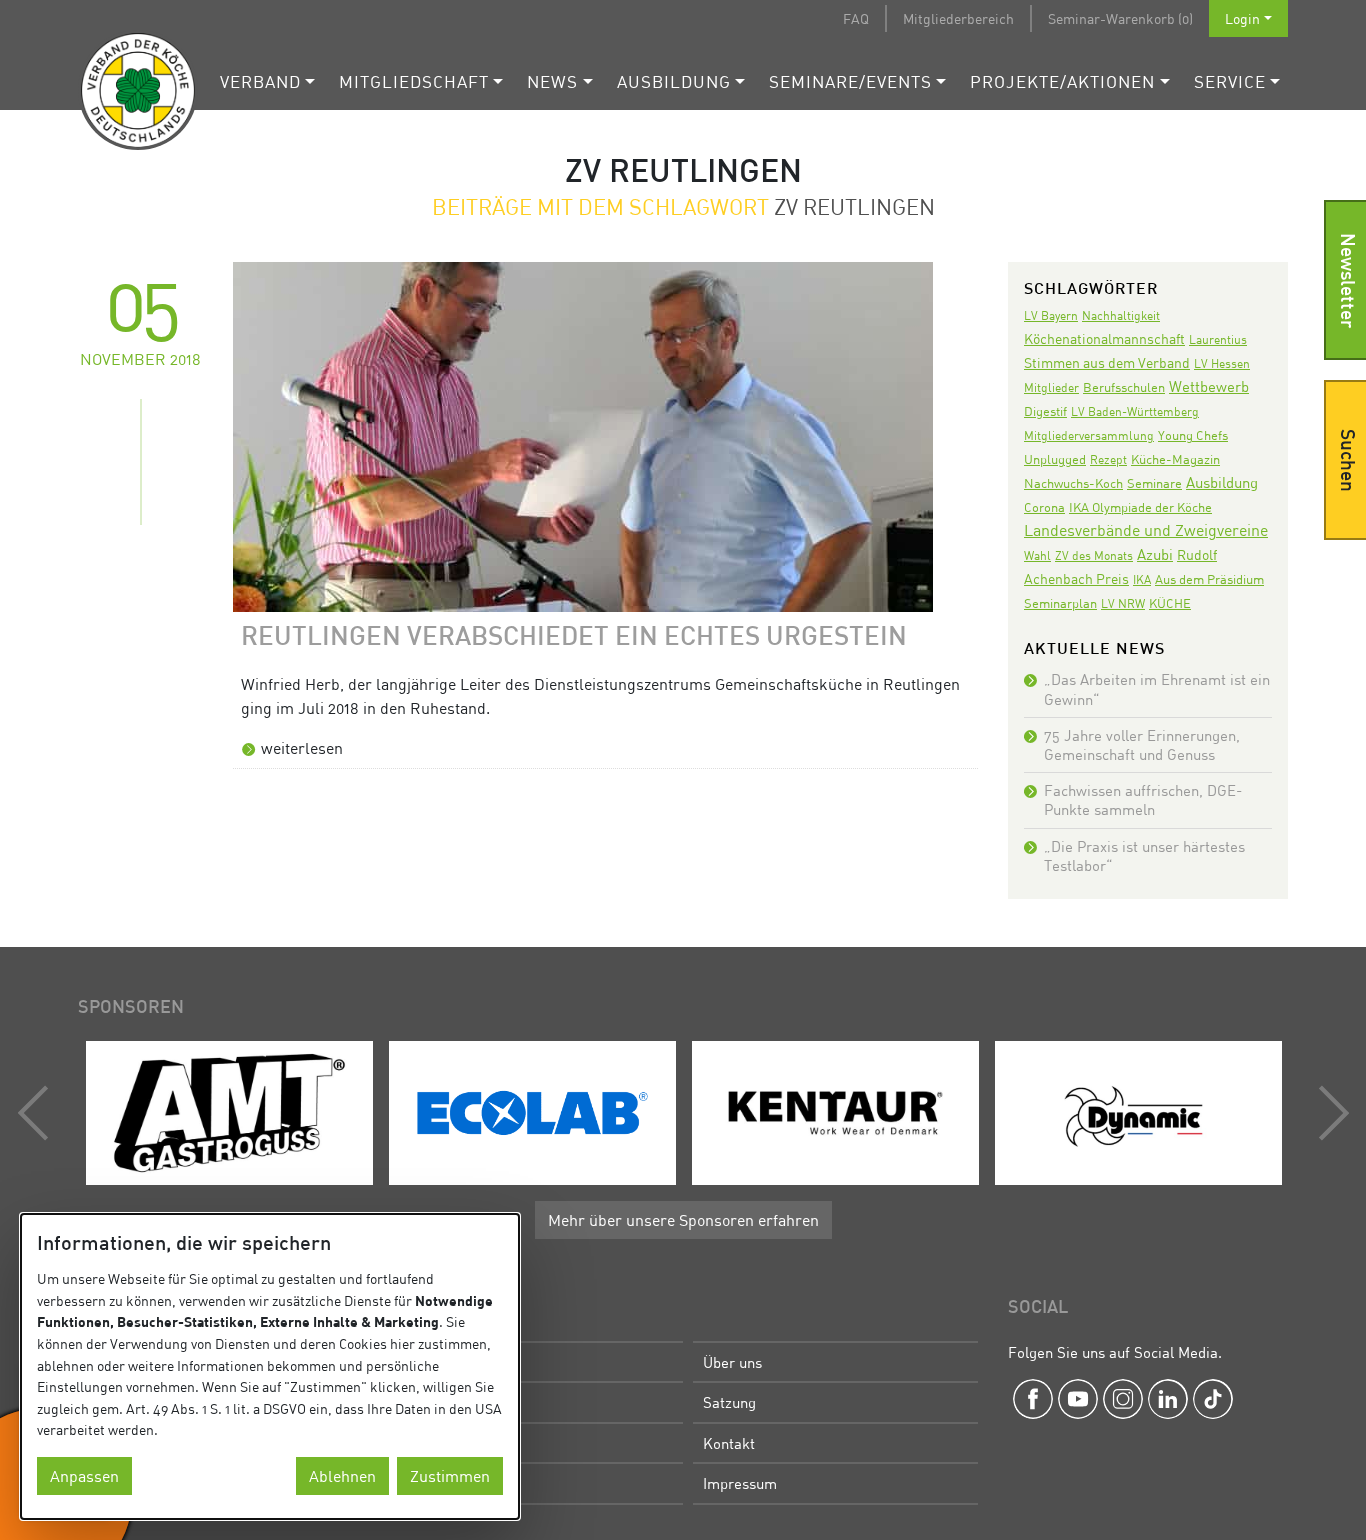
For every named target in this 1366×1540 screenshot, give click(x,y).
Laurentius (1218, 339)
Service (1230, 81)
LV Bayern (1051, 315)
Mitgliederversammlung (1089, 435)
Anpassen (84, 1476)
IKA (1142, 579)
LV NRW (1123, 603)
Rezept (1108, 459)
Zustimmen (450, 1476)
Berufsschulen (1124, 387)
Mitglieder (1051, 387)
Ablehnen (342, 1476)
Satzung (729, 1402)
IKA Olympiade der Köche (1140, 507)
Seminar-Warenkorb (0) (1120, 18)
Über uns (732, 1362)
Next (1329, 1113)
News (552, 81)
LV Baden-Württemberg (1135, 411)
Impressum (740, 1483)
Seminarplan (1060, 603)
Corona (1044, 507)
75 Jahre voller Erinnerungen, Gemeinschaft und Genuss (1142, 744)
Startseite (430, 1362)
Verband (260, 81)
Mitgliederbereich (958, 18)
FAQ (856, 18)
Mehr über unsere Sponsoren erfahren (683, 1220)
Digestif (1045, 411)
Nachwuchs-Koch (1073, 483)
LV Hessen (1222, 363)
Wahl (1037, 555)
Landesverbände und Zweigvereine (1146, 530)
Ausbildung (674, 81)
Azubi (1155, 554)
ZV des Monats (1094, 555)
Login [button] (1242, 18)
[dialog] (270, 1366)
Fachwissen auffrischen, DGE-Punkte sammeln (1143, 799)
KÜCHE (1170, 603)
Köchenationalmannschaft (1104, 338)
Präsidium (431, 1402)
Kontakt (729, 1443)
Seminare (1154, 483)
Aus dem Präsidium (1209, 579)
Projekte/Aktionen (1062, 81)
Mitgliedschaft (414, 81)
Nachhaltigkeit (1121, 315)
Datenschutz (438, 1483)
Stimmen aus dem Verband (1107, 362)
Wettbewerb (1209, 386)
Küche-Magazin (1175, 459)
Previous (38, 1113)
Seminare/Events (850, 81)
